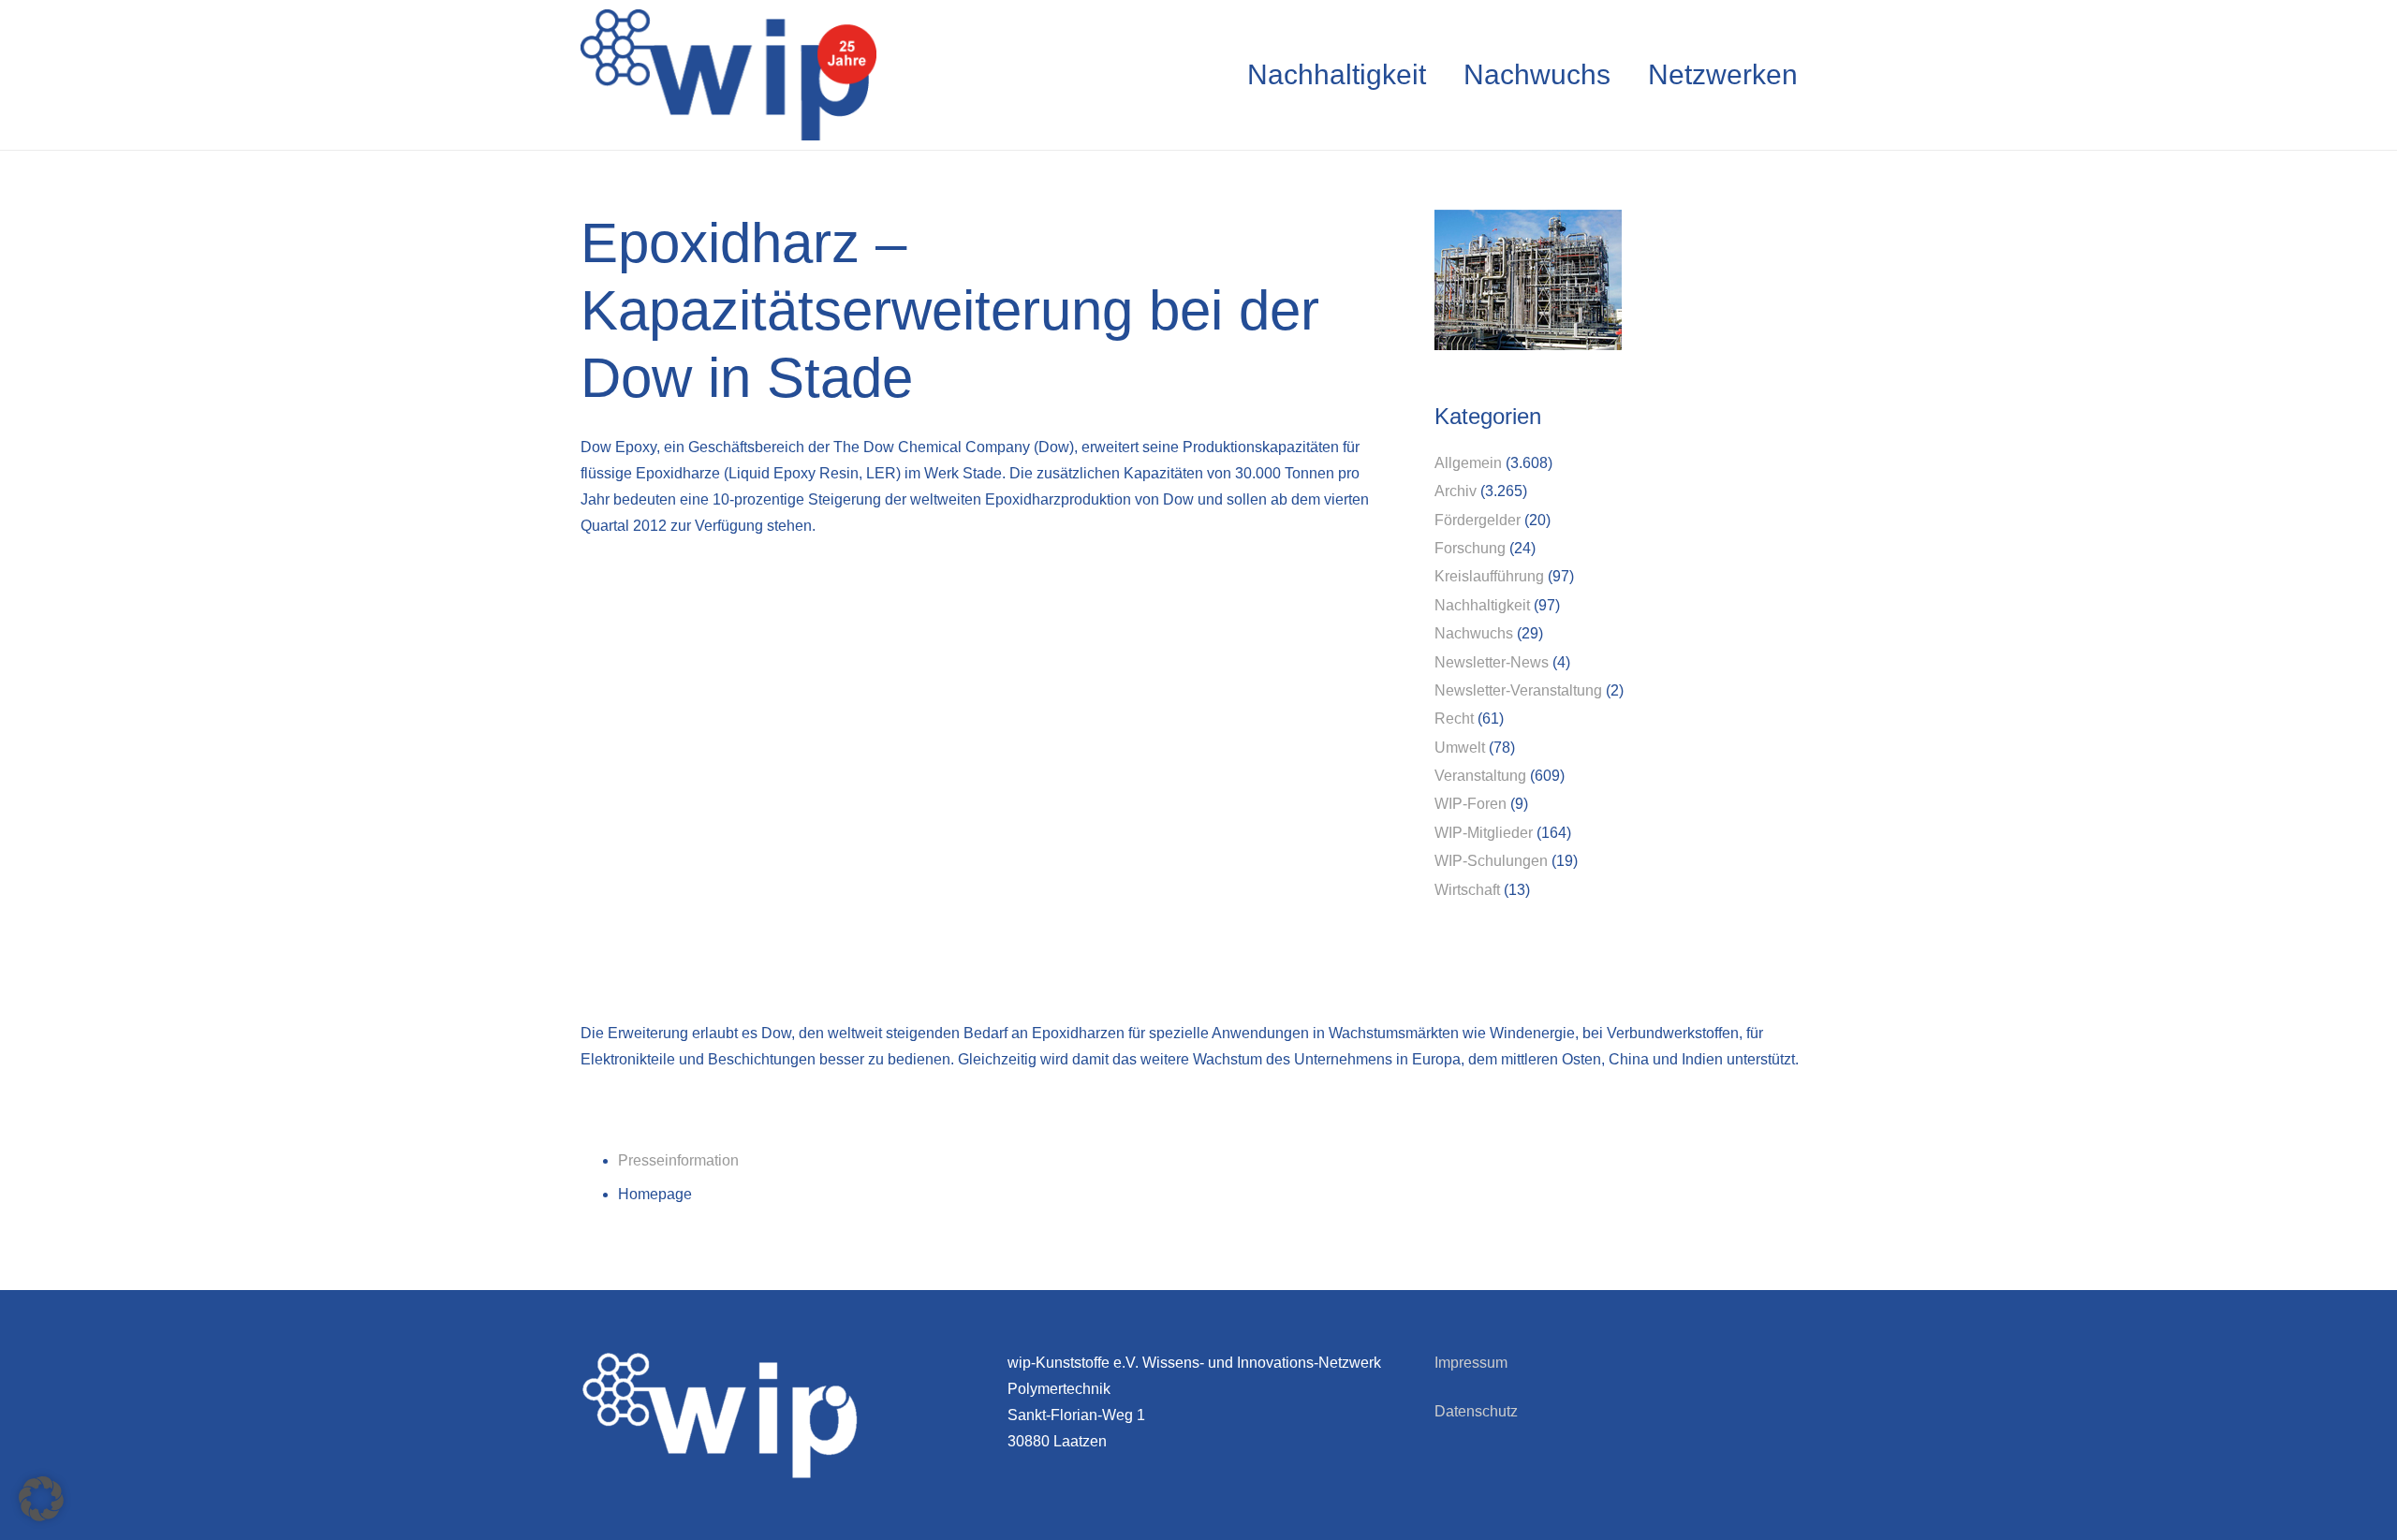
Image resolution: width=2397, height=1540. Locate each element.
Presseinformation (678, 1160)
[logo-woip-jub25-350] (728, 75)
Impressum (1471, 1363)
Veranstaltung (1480, 776)
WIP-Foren (1471, 804)
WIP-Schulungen (1491, 861)
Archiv (1456, 491)
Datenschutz (1476, 1411)
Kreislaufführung (1489, 576)
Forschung (1470, 548)
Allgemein (1468, 463)
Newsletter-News (1492, 662)
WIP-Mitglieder (1484, 833)
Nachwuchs (1474, 633)
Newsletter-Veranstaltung (1518, 690)
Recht (1454, 719)
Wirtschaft (1467, 890)
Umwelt (1460, 748)
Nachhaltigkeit (1482, 605)
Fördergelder (1478, 520)
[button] (41, 1499)
